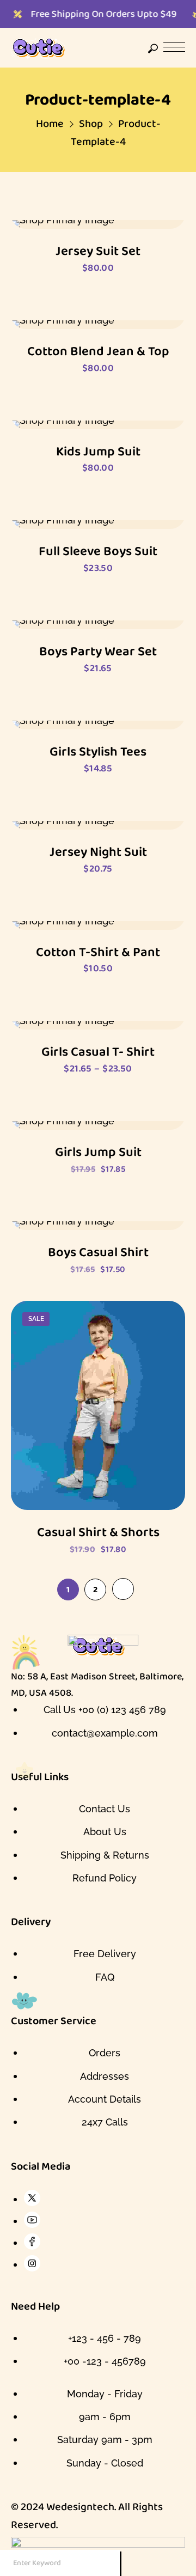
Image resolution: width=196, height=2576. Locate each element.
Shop (91, 123)
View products (98, 1006)
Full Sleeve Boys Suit (98, 551)
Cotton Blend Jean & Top (98, 351)
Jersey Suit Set (98, 251)
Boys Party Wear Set (98, 651)
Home (50, 123)
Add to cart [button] (98, 205)
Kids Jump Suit (98, 451)
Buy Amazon (98, 1106)
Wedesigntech (80, 2506)
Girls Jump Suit (98, 1152)
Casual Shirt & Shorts (98, 1532)
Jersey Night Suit (98, 852)
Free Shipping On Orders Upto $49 (91, 14)
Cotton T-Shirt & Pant (98, 952)
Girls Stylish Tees (98, 751)
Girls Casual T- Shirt (98, 1052)
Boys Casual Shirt (98, 1252)
